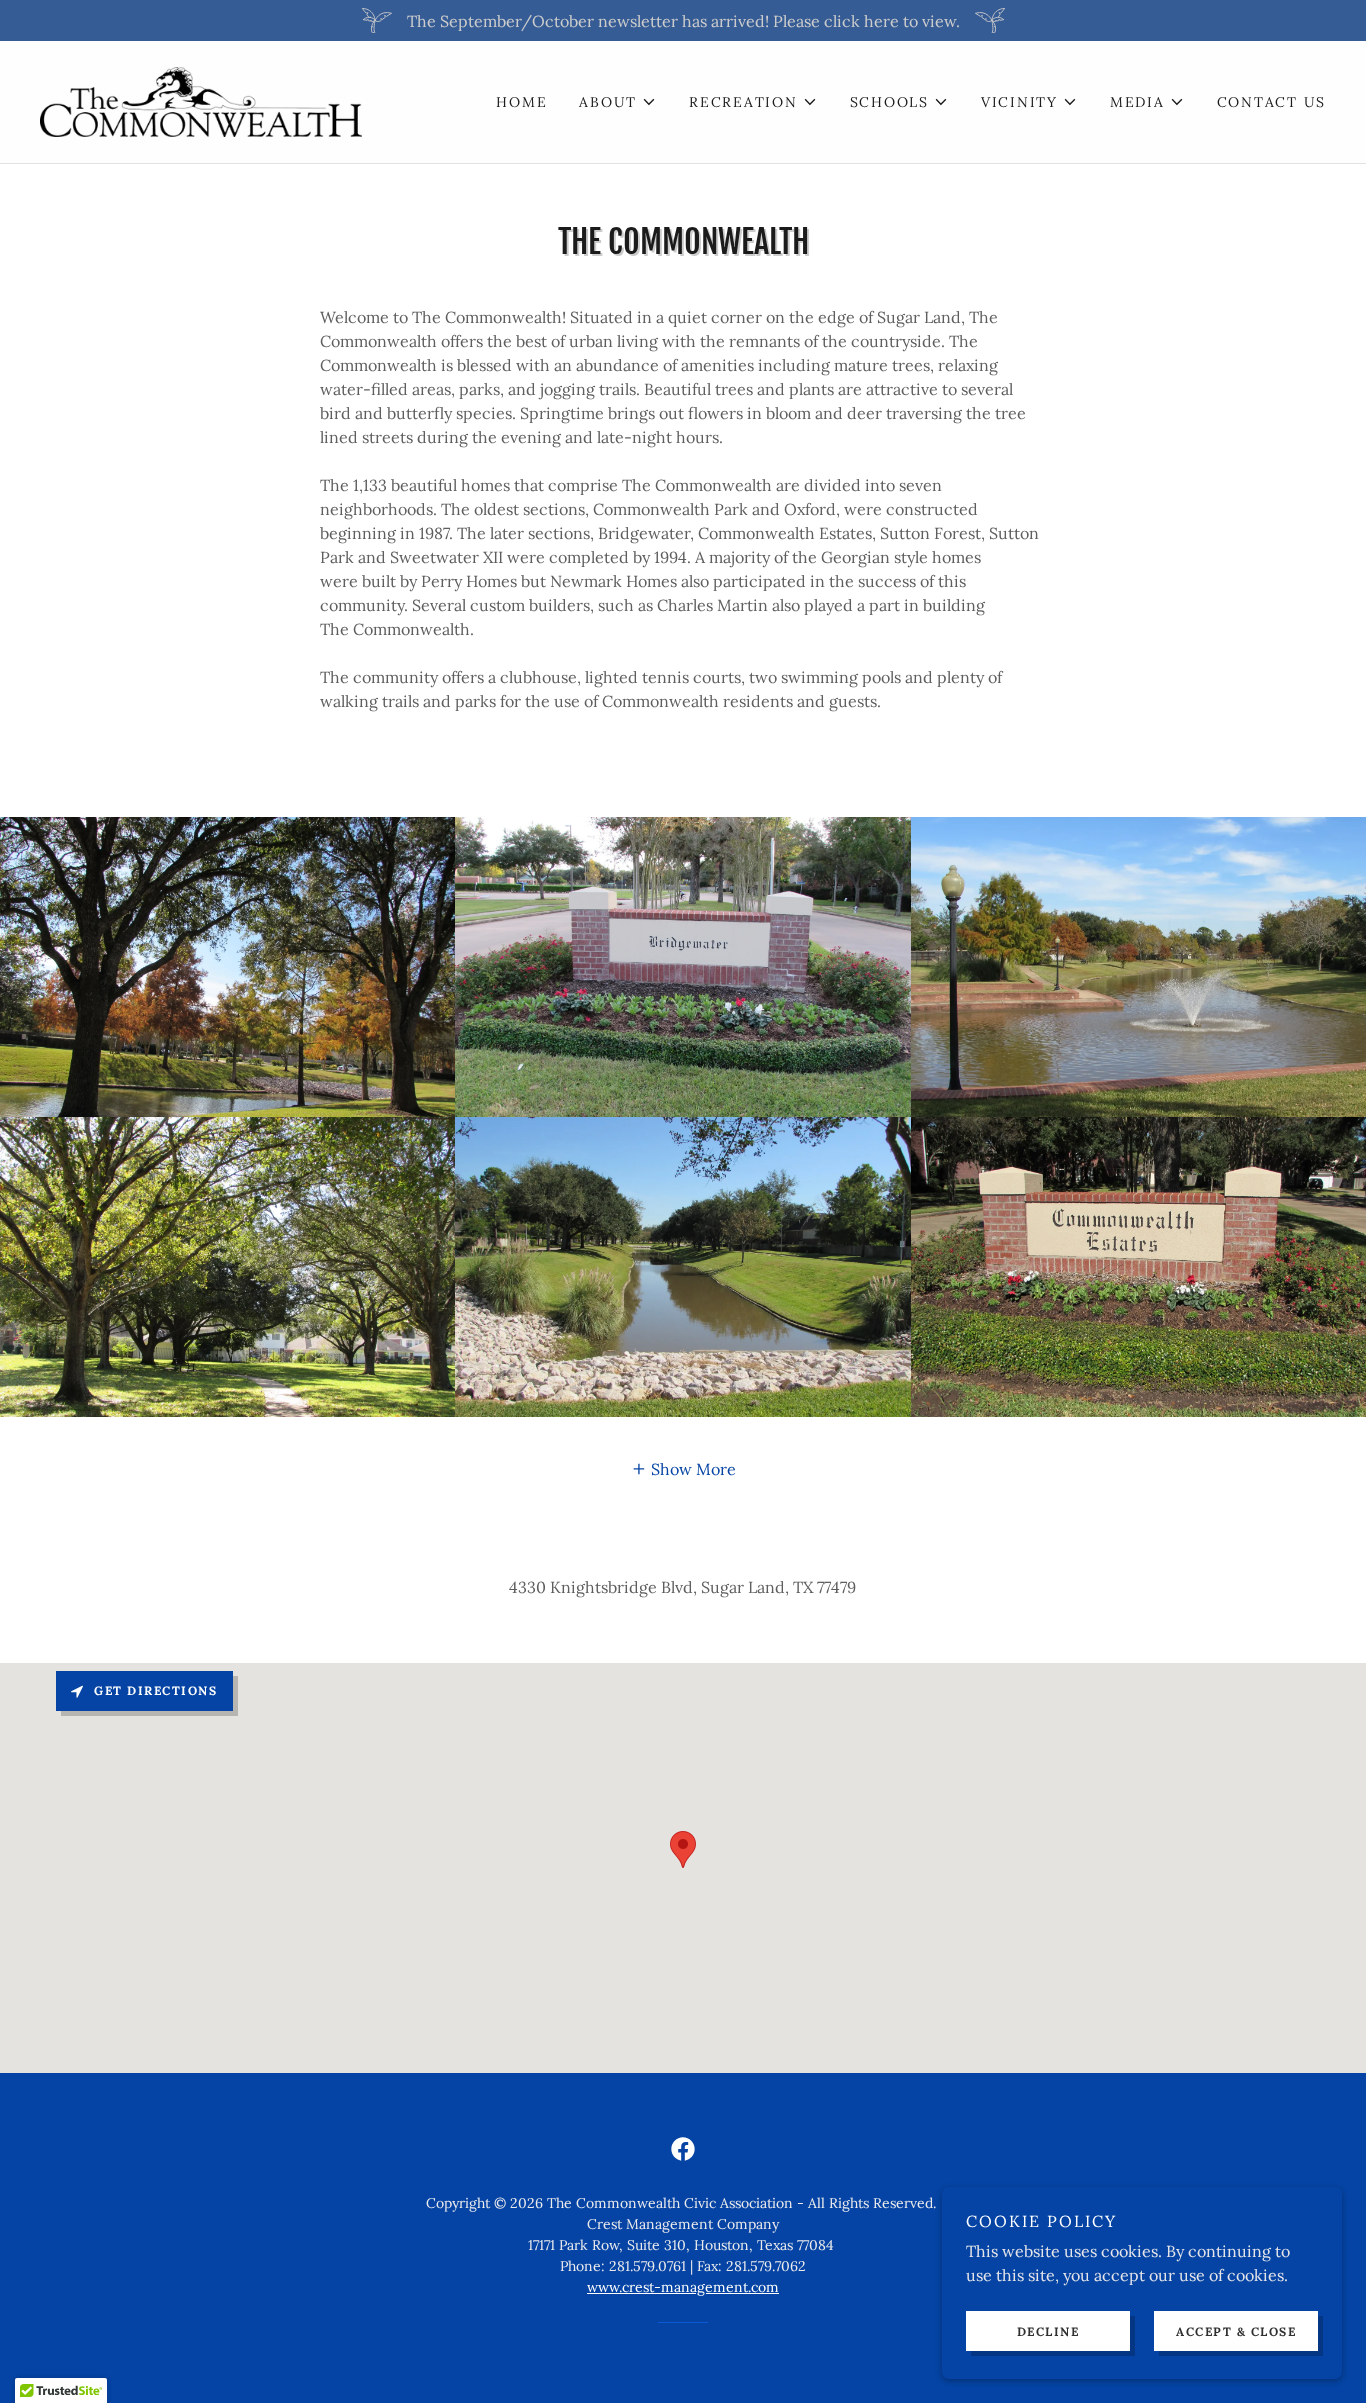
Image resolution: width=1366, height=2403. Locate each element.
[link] (201, 100)
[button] (618, 102)
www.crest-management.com (683, 2287)
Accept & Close (1236, 2331)
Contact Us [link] (1272, 102)
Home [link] (521, 102)
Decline (1048, 2331)
